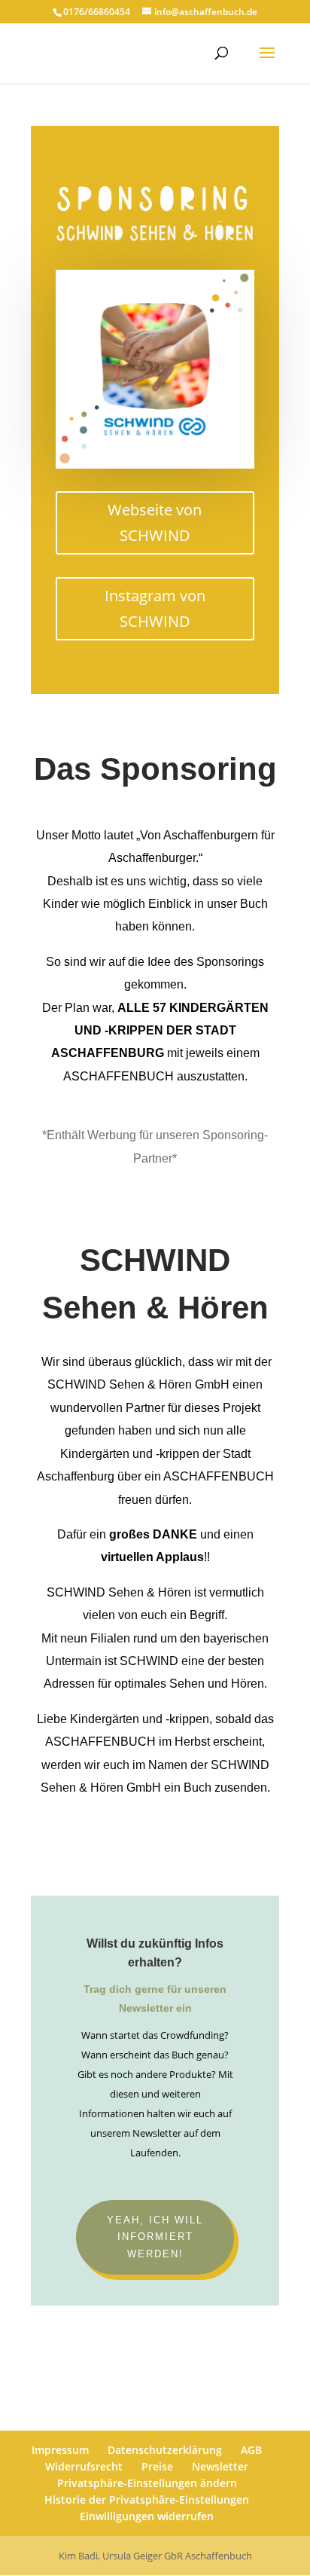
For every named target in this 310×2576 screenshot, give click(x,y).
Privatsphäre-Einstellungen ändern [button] (147, 2483)
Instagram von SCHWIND (155, 608)
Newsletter (220, 2466)
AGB (251, 2450)
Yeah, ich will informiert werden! (155, 2237)
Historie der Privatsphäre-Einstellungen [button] (147, 2500)
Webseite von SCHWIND (155, 523)
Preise (157, 2466)
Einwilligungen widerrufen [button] (147, 2516)
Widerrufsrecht (84, 2466)
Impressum (60, 2450)
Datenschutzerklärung (165, 2450)
